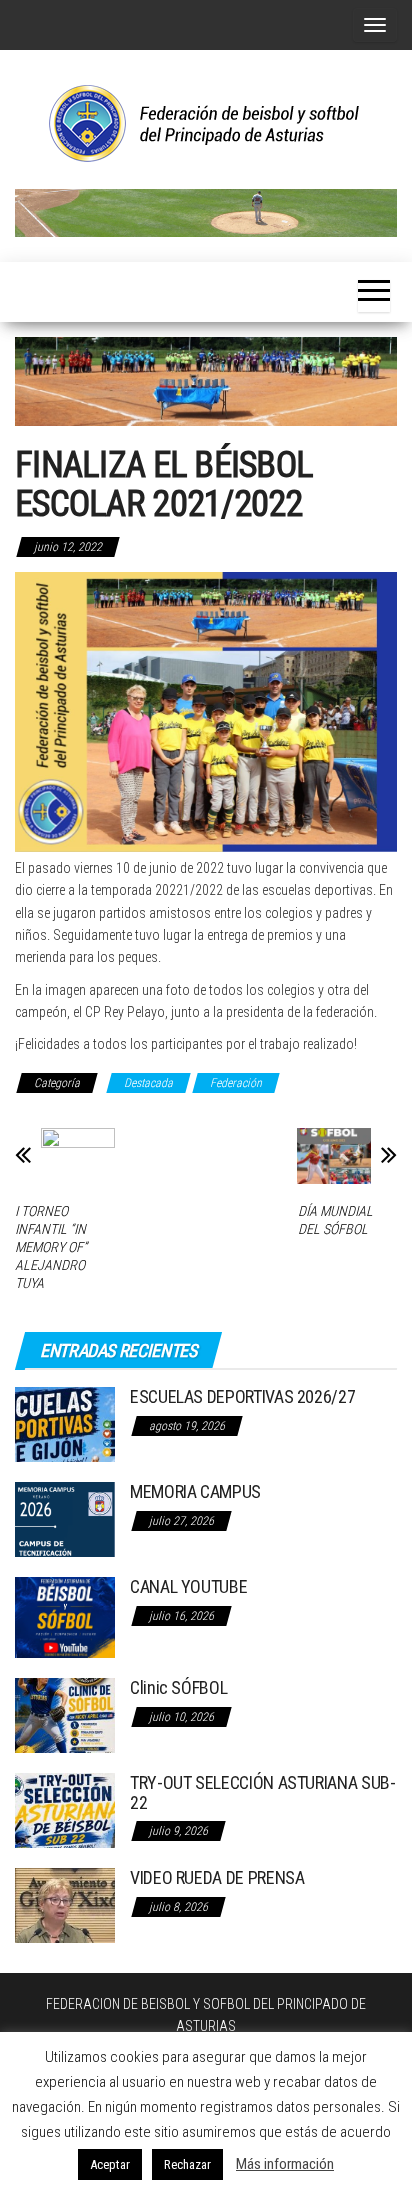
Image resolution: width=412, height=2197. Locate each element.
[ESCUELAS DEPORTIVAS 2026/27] (65, 1423)
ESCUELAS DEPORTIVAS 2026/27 (242, 1396)
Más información (285, 2164)
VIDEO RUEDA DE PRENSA (217, 1877)
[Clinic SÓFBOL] (65, 1714)
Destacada (148, 1083)
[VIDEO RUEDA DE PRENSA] (65, 1904)
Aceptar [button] (110, 2164)
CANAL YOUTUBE (188, 1586)
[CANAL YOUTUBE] (65, 1616)
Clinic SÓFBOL (178, 1687)
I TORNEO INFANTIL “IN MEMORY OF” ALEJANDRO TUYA (51, 1247)
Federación (236, 1083)
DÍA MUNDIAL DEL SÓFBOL (335, 1220)
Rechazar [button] (187, 2164)
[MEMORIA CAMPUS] (65, 1518)
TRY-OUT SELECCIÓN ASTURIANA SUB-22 (262, 1792)
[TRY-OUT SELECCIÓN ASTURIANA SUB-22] (65, 1809)
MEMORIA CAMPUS (195, 1491)
